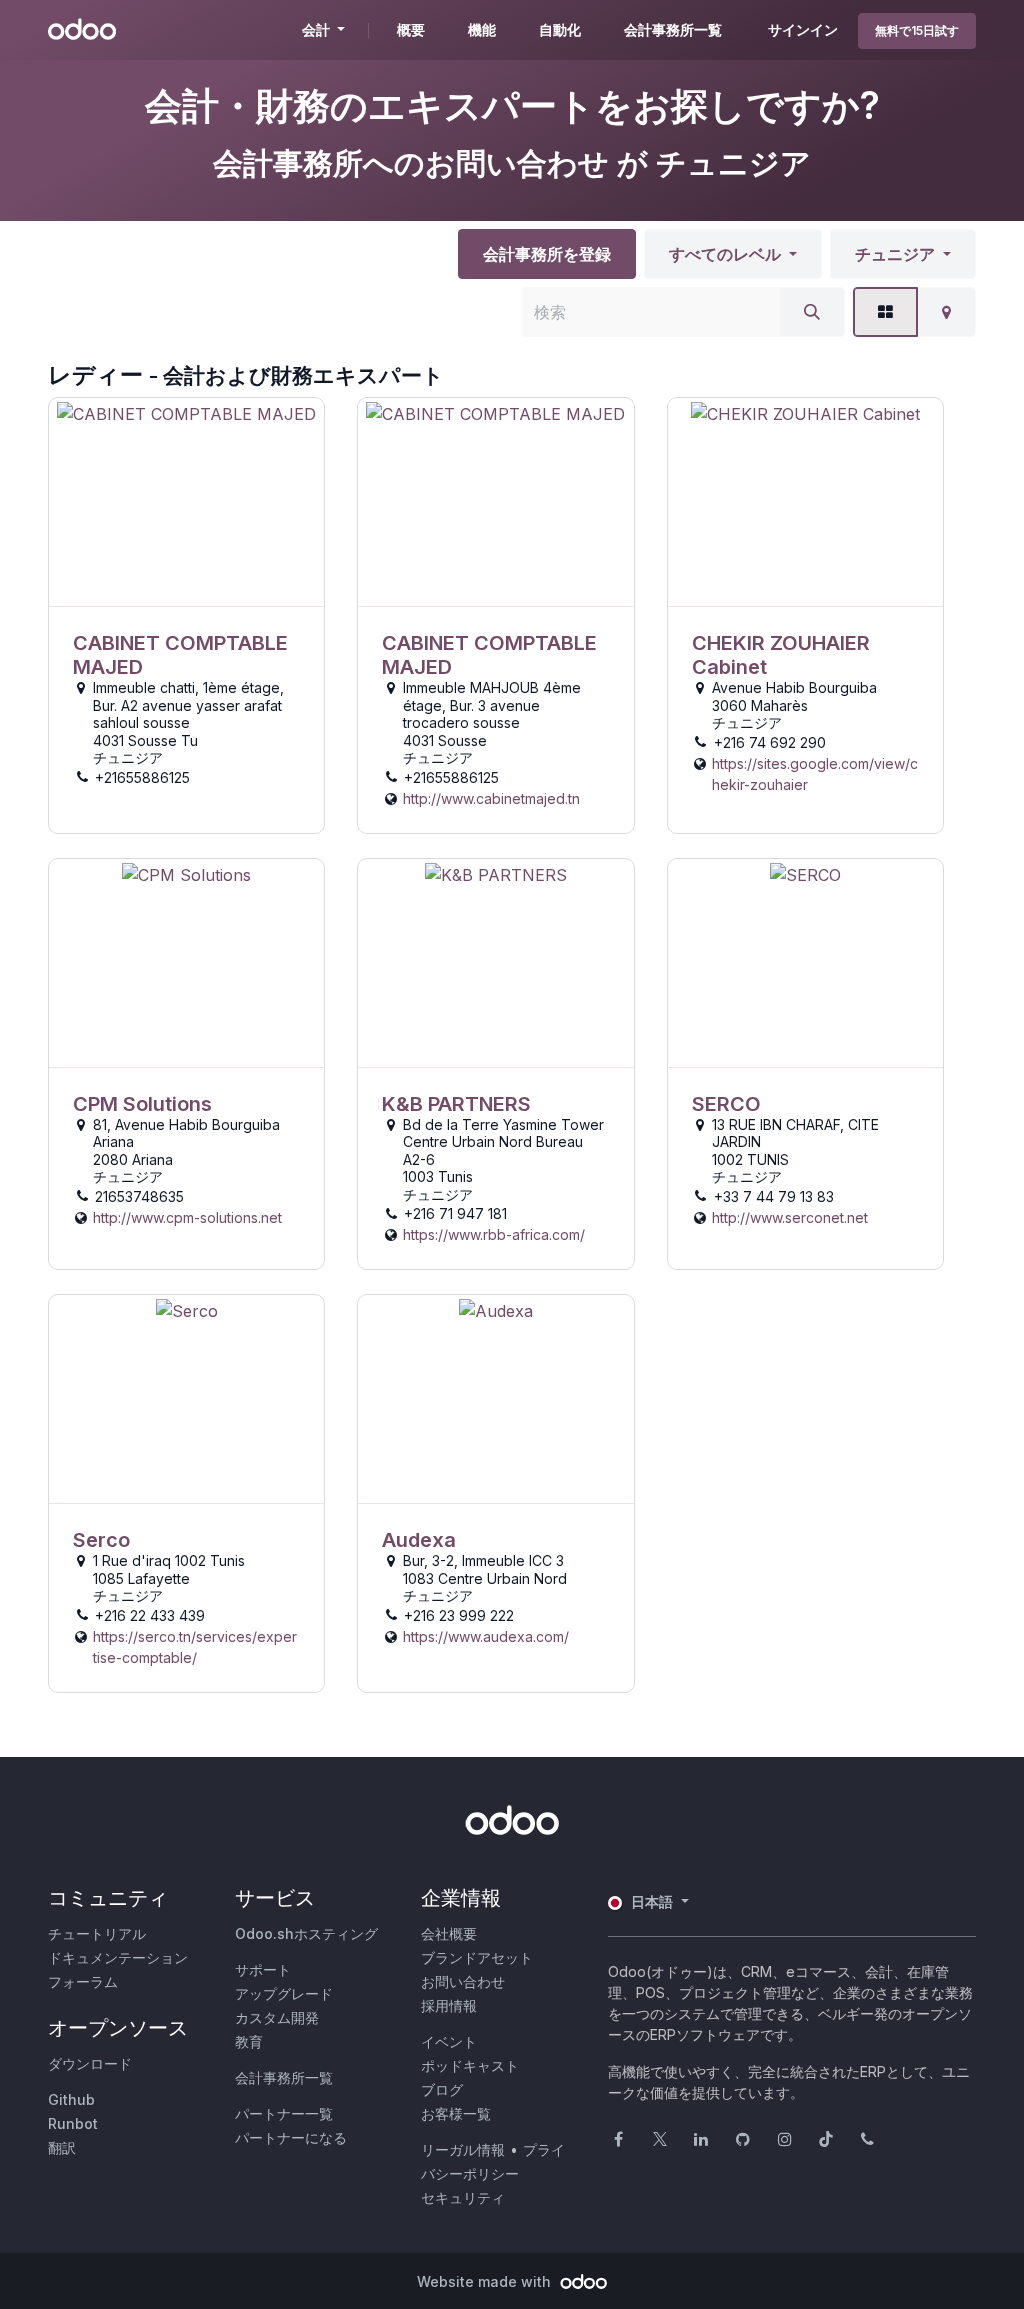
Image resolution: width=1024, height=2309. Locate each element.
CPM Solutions (142, 1104)
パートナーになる (291, 2137)
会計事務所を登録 (547, 254)
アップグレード (284, 1993)
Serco (101, 1540)
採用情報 (449, 2005)
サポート (263, 1969)
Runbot (73, 2123)
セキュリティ (463, 2197)
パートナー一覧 (284, 2113)
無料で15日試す (917, 30)
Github (71, 2099)
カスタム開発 (277, 2017)
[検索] (812, 312)
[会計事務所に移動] (186, 502)
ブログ (442, 2089)
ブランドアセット (477, 1957)
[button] (733, 254)
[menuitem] (411, 30)
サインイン (803, 29)
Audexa (419, 1540)
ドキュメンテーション (118, 1957)
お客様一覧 (456, 2113)
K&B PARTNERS (456, 1104)
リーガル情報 (463, 2149)
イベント (449, 2041)
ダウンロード (90, 2063)
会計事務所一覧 (284, 2077)
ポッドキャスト (470, 2065)
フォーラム (83, 1981)
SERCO (726, 1104)
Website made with (486, 2281)
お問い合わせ (463, 1981)
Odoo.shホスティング (306, 1933)
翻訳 (62, 2147)
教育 (249, 2041)
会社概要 (449, 1933)
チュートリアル (97, 1933)
